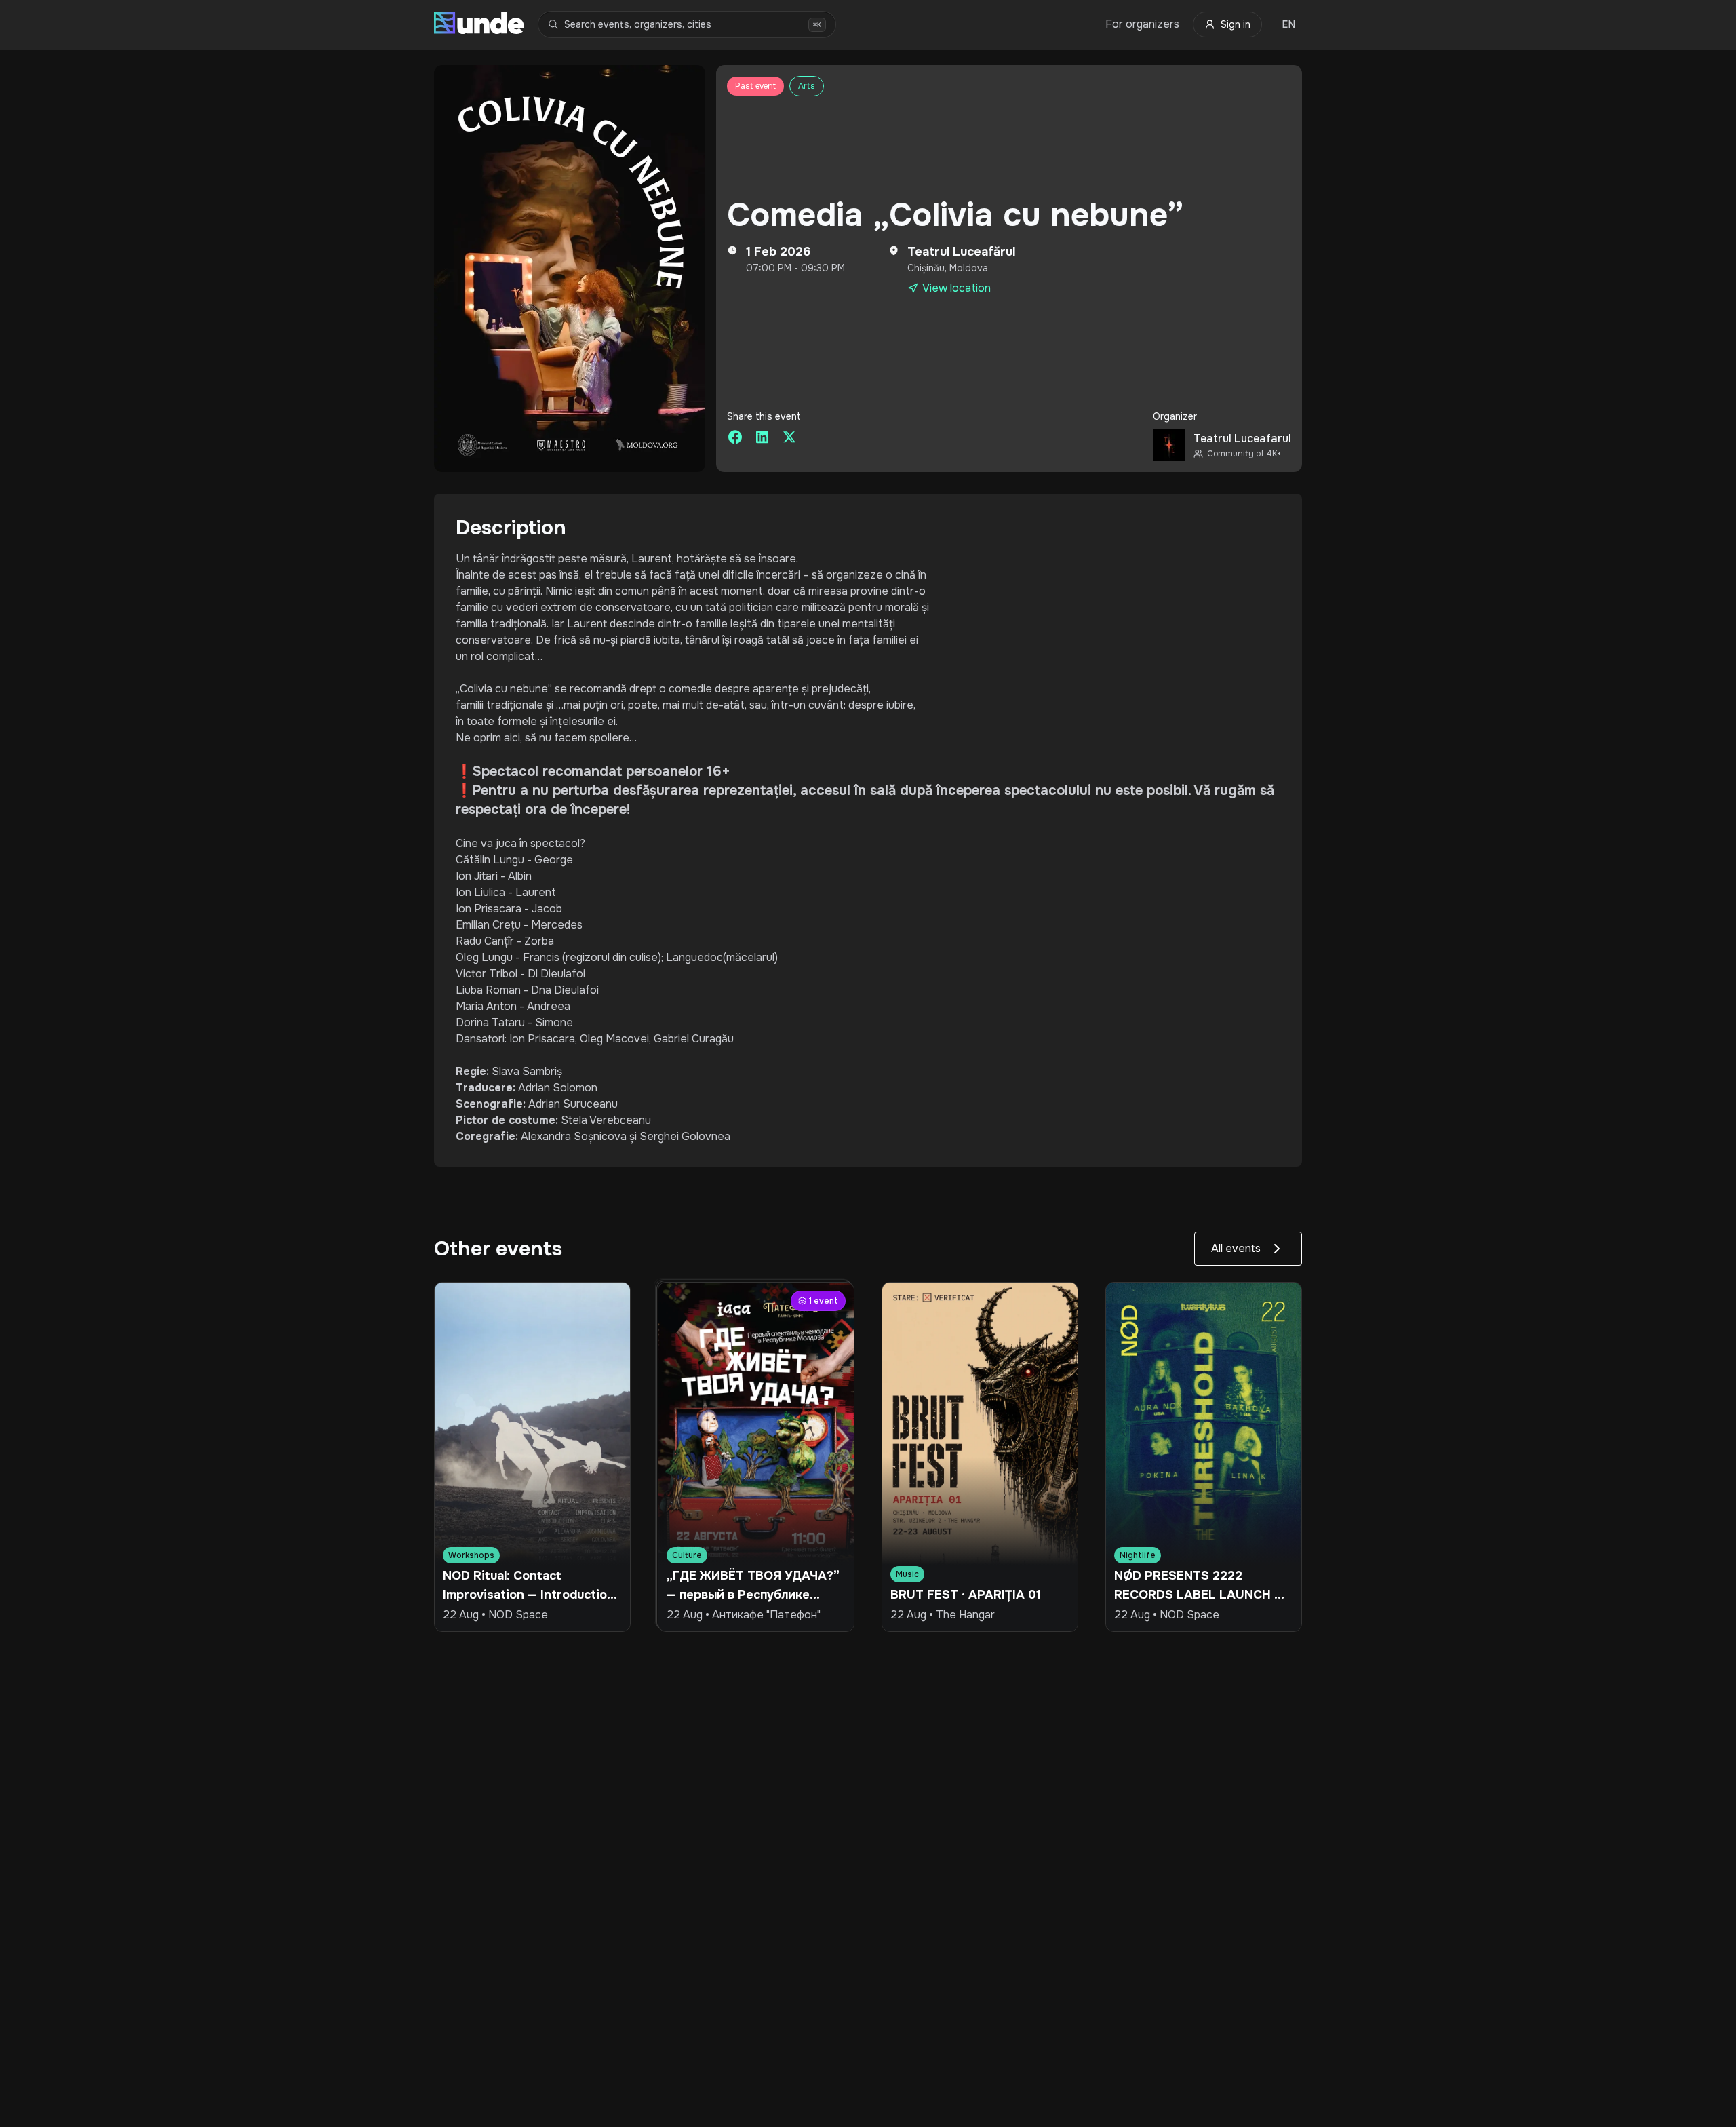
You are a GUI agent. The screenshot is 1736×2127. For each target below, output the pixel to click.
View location (956, 288)
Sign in (1236, 24)
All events (1236, 1248)
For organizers (1142, 24)
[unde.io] (479, 24)
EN (1289, 24)
